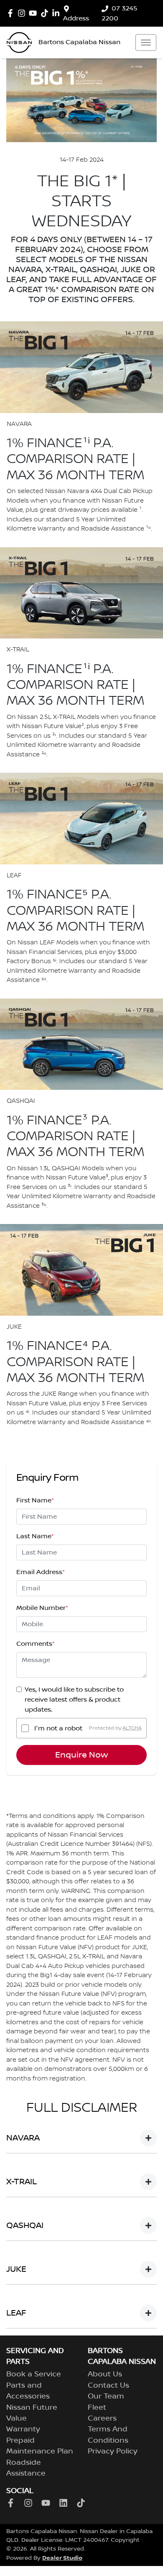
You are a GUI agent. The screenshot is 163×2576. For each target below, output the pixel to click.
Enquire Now (81, 1755)
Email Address (41, 1572)
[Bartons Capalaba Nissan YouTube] (34, 13)
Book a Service (34, 2374)
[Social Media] (46, 13)
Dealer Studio (62, 2558)
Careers (102, 2418)
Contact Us (108, 2386)
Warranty (23, 2429)
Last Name (35, 1536)
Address (76, 18)
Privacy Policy (113, 2451)
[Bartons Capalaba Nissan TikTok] (83, 2503)
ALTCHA (132, 1728)
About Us (105, 2374)
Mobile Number (42, 1608)
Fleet (97, 2408)
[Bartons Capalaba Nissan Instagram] (23, 13)
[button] (146, 43)
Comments (36, 1644)
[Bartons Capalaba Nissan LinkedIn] (57, 13)
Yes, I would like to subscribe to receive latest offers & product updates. (74, 1700)
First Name (35, 1500)
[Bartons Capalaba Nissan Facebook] (12, 13)
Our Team (106, 2396)
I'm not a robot (58, 1728)
